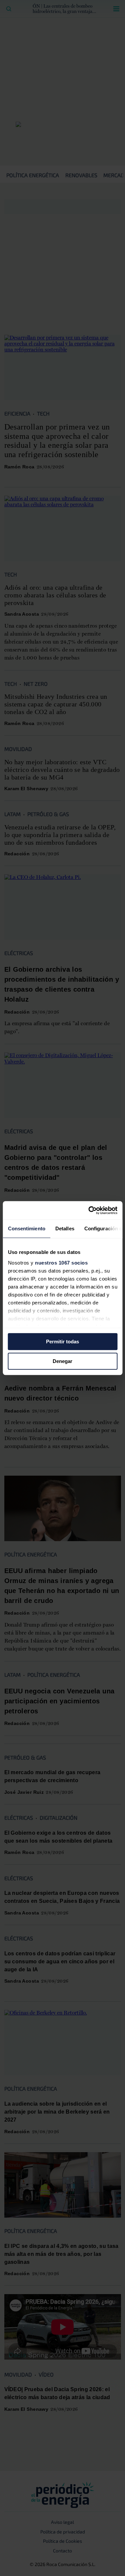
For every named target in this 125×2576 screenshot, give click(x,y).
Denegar (62, 1361)
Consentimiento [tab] (26, 1228)
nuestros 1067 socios (61, 1263)
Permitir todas (62, 1342)
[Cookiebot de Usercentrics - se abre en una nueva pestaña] (89, 1210)
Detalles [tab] (64, 1228)
